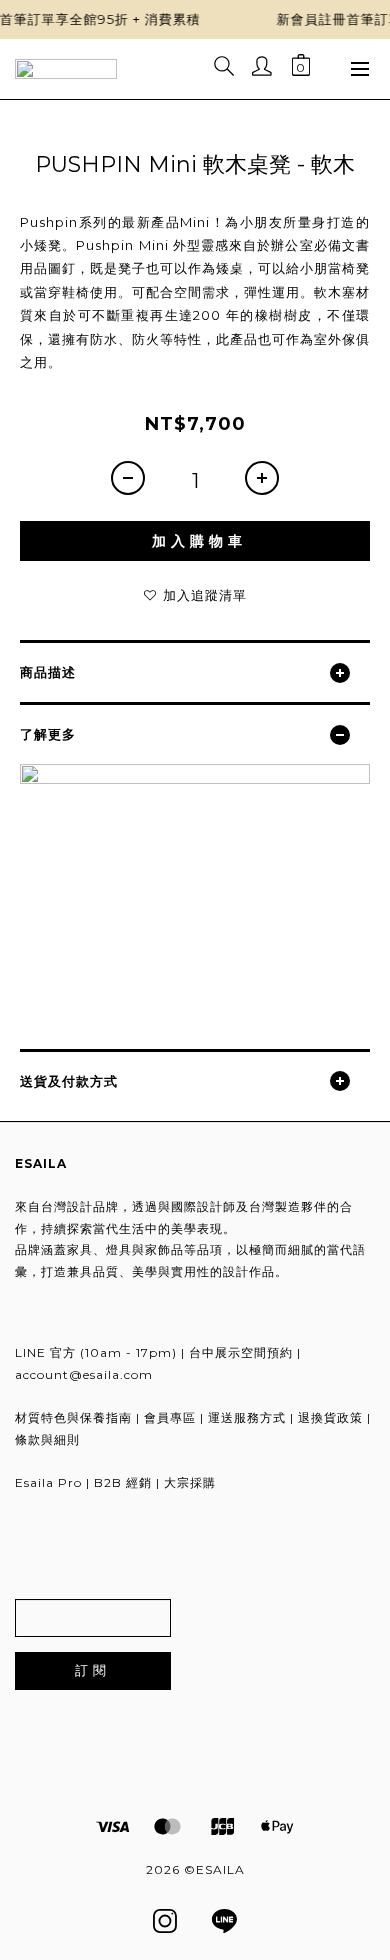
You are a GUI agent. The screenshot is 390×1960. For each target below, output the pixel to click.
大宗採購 (190, 1482)
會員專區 (170, 1417)
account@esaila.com (84, 1374)
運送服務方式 (247, 1417)
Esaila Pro (48, 1482)
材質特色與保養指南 (73, 1417)
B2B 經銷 (123, 1482)
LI (227, 1919)
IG (165, 1919)
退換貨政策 (330, 1417)
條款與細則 (47, 1439)
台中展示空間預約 (241, 1352)
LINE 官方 (45, 1352)
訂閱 (93, 1670)
